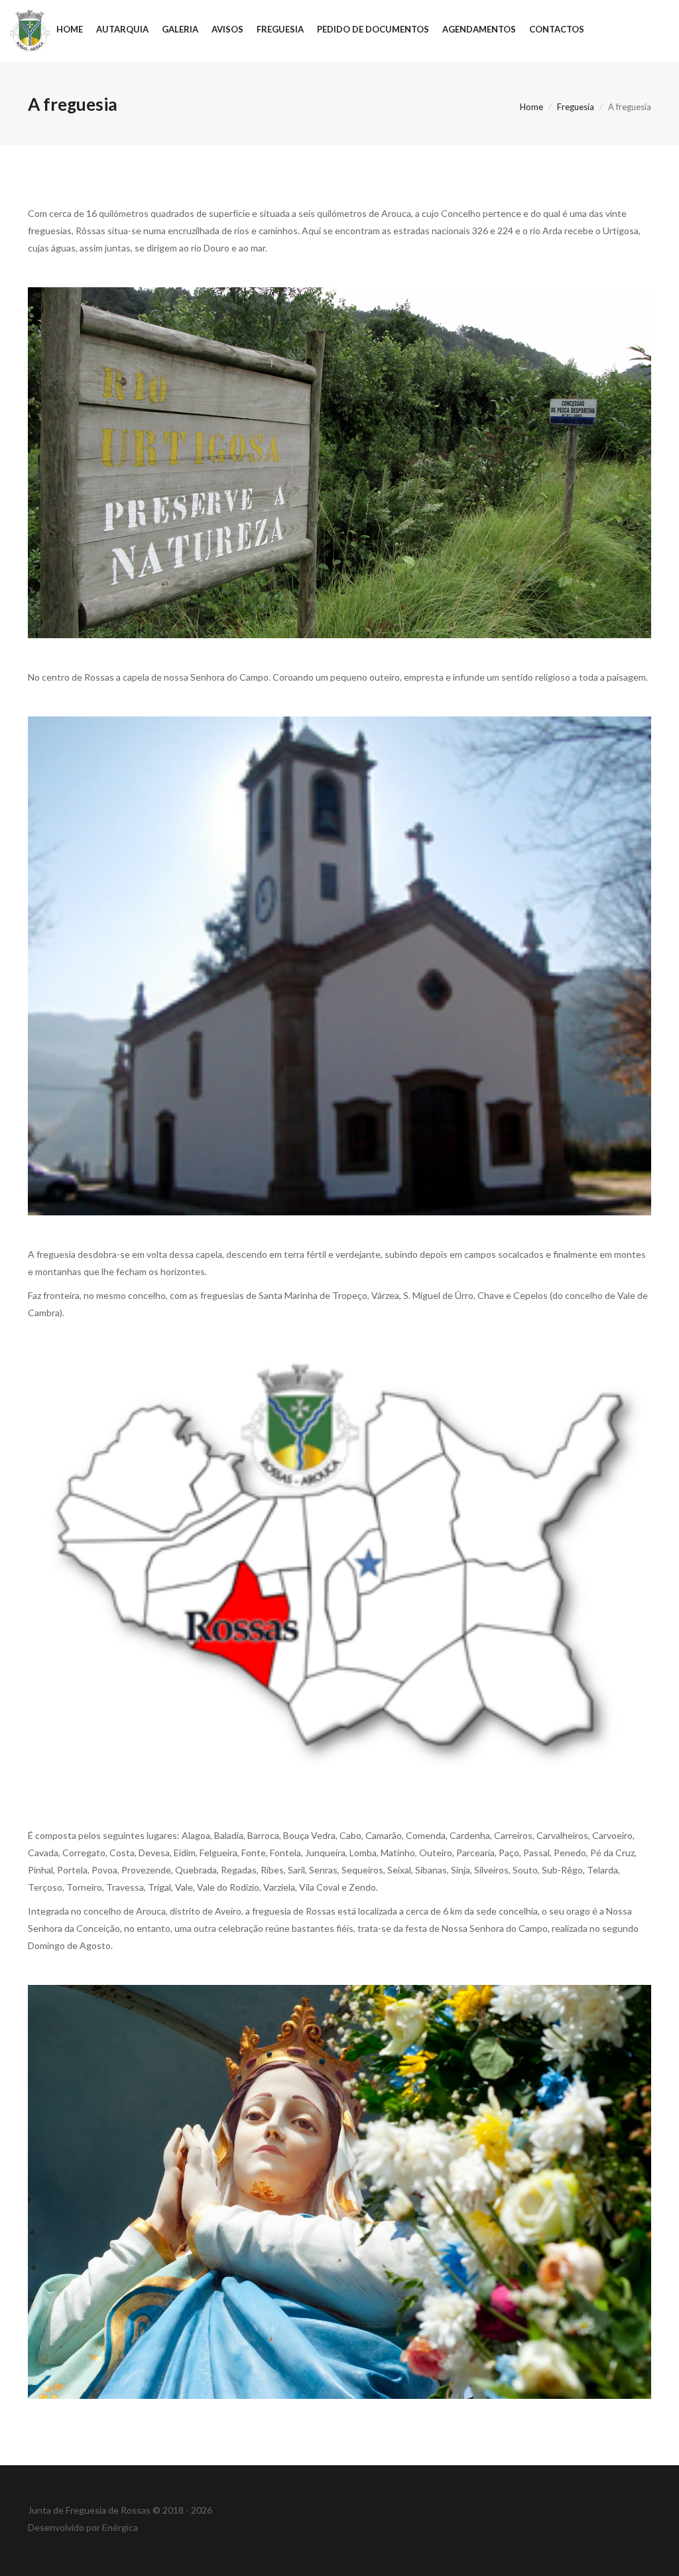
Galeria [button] (180, 29)
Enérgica (120, 2527)
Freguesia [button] (280, 29)
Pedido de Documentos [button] (373, 29)
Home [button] (70, 29)
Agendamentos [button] (479, 29)
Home (531, 107)
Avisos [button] (227, 29)
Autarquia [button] (122, 29)
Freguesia (576, 107)
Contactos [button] (557, 29)
